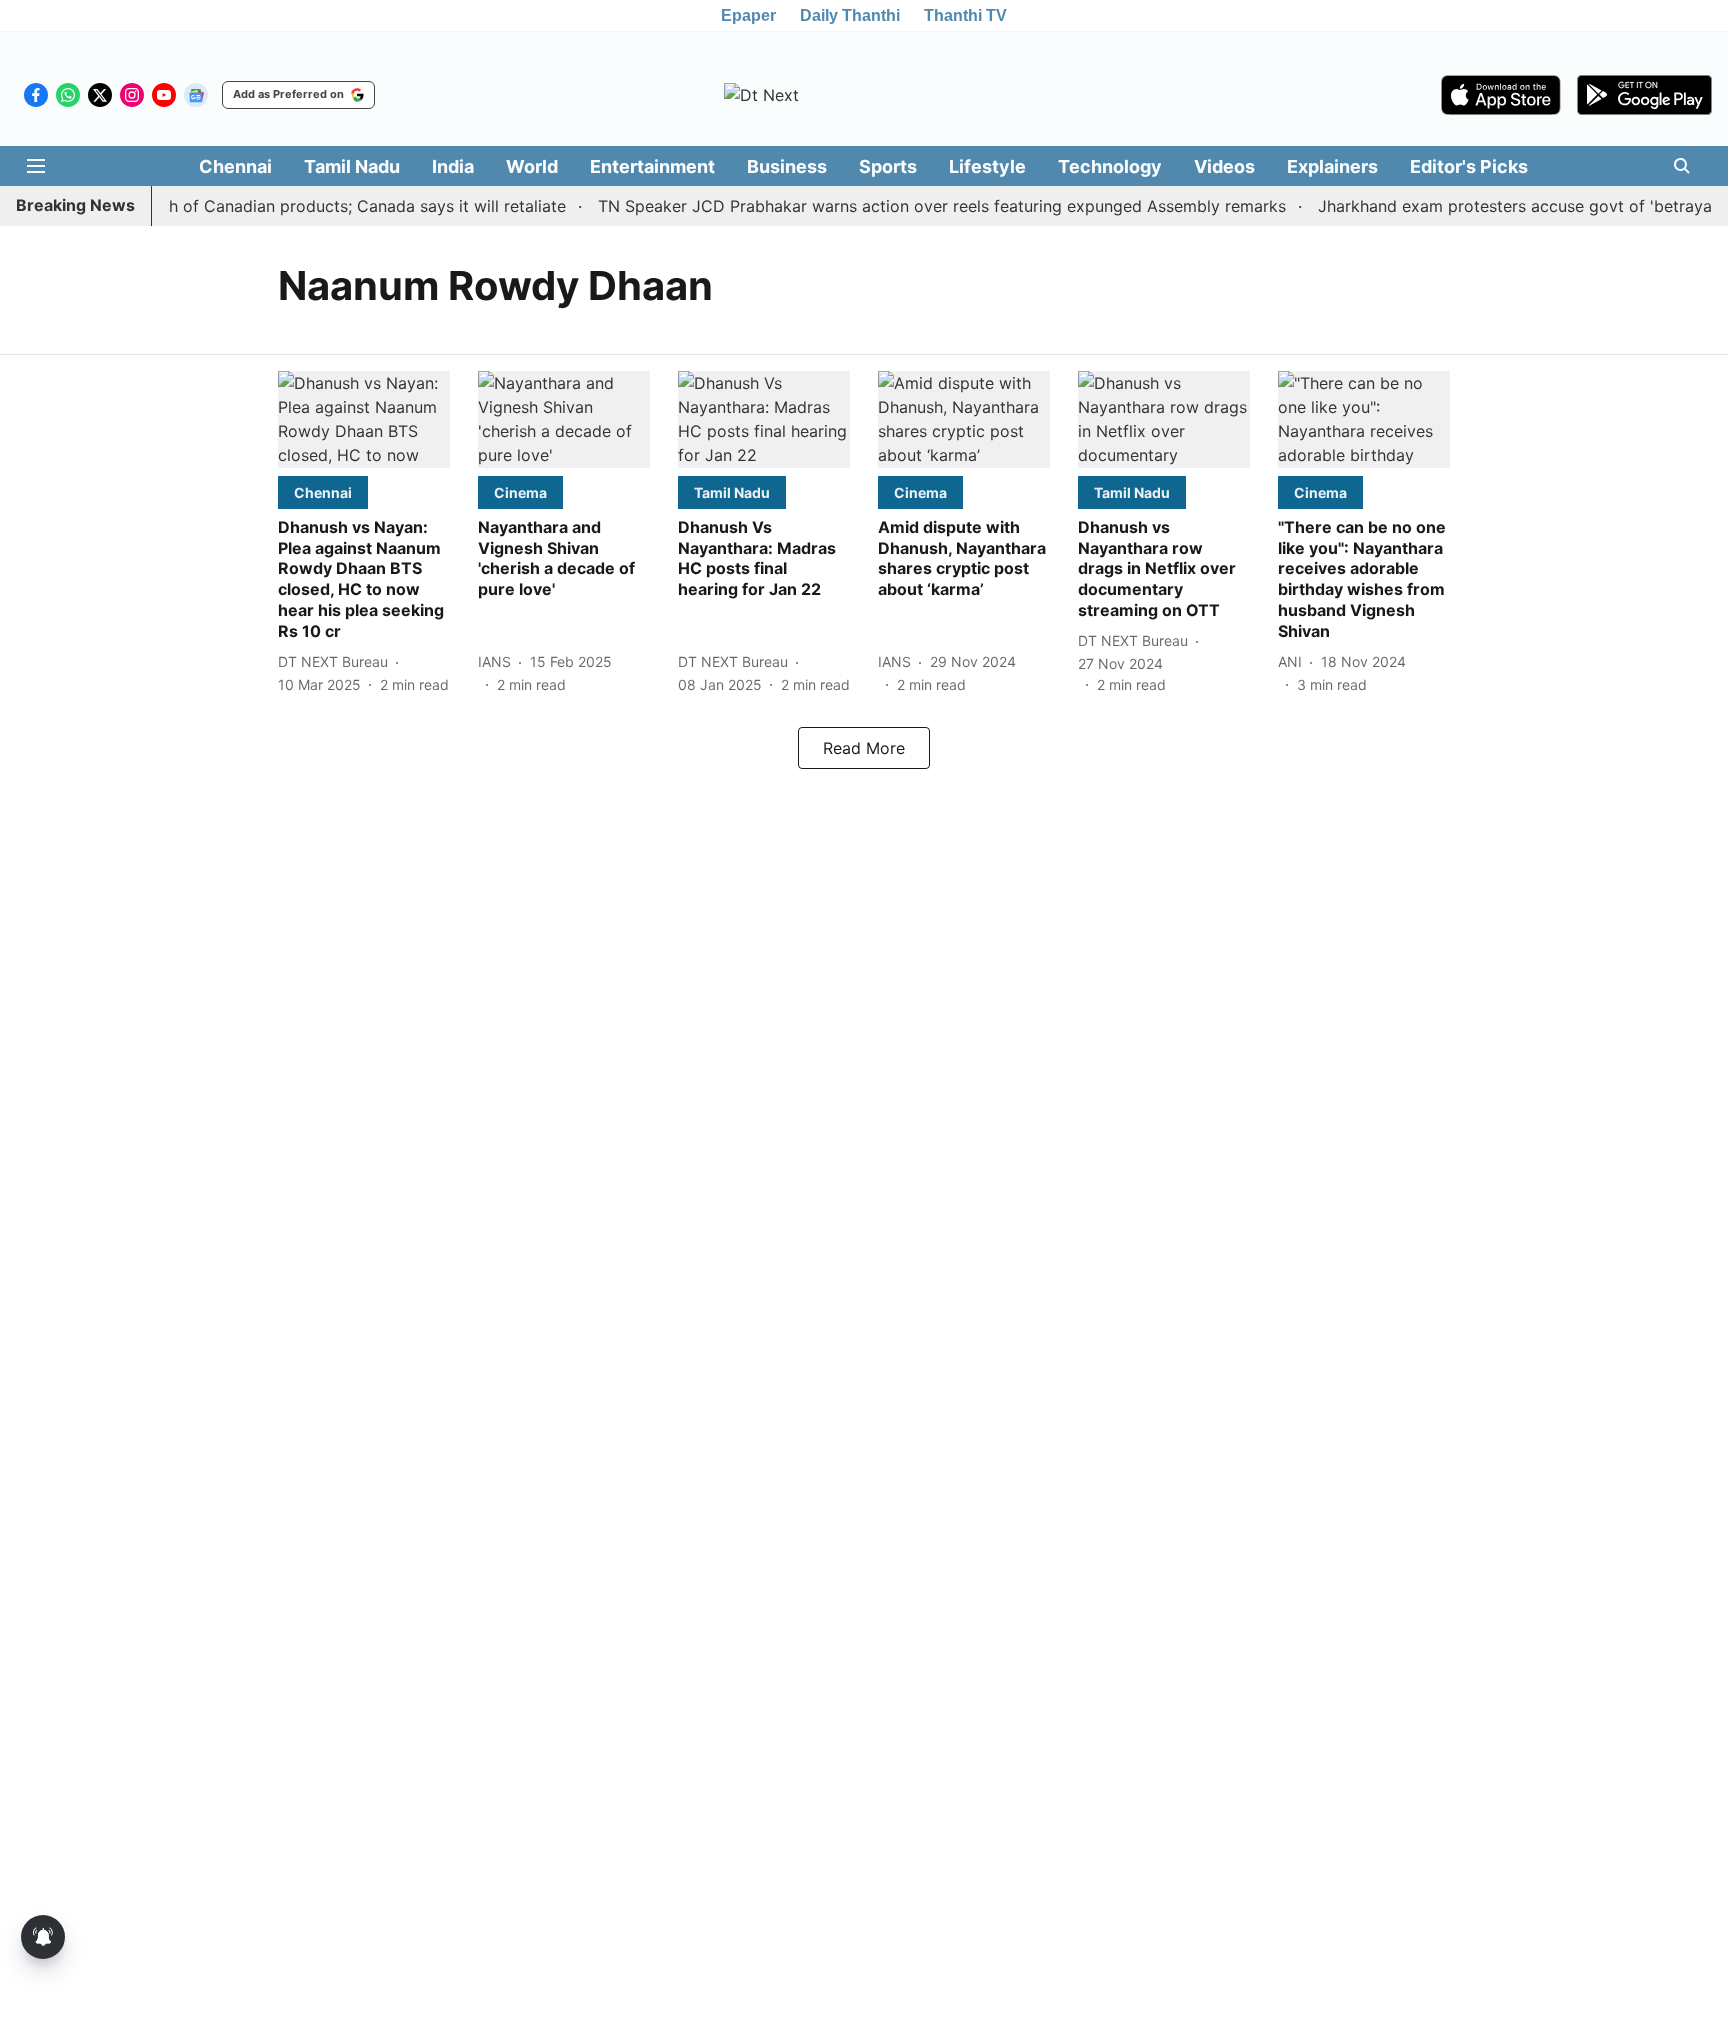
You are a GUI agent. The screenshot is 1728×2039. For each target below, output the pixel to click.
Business (787, 166)
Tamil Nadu (352, 166)
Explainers (1332, 166)
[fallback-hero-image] (364, 419)
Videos (1224, 166)
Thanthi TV (965, 15)
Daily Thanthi (850, 15)
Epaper (748, 15)
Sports (888, 166)
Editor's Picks (1469, 166)
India (453, 166)
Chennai (235, 166)
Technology (1110, 166)
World (532, 166)
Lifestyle (987, 166)
